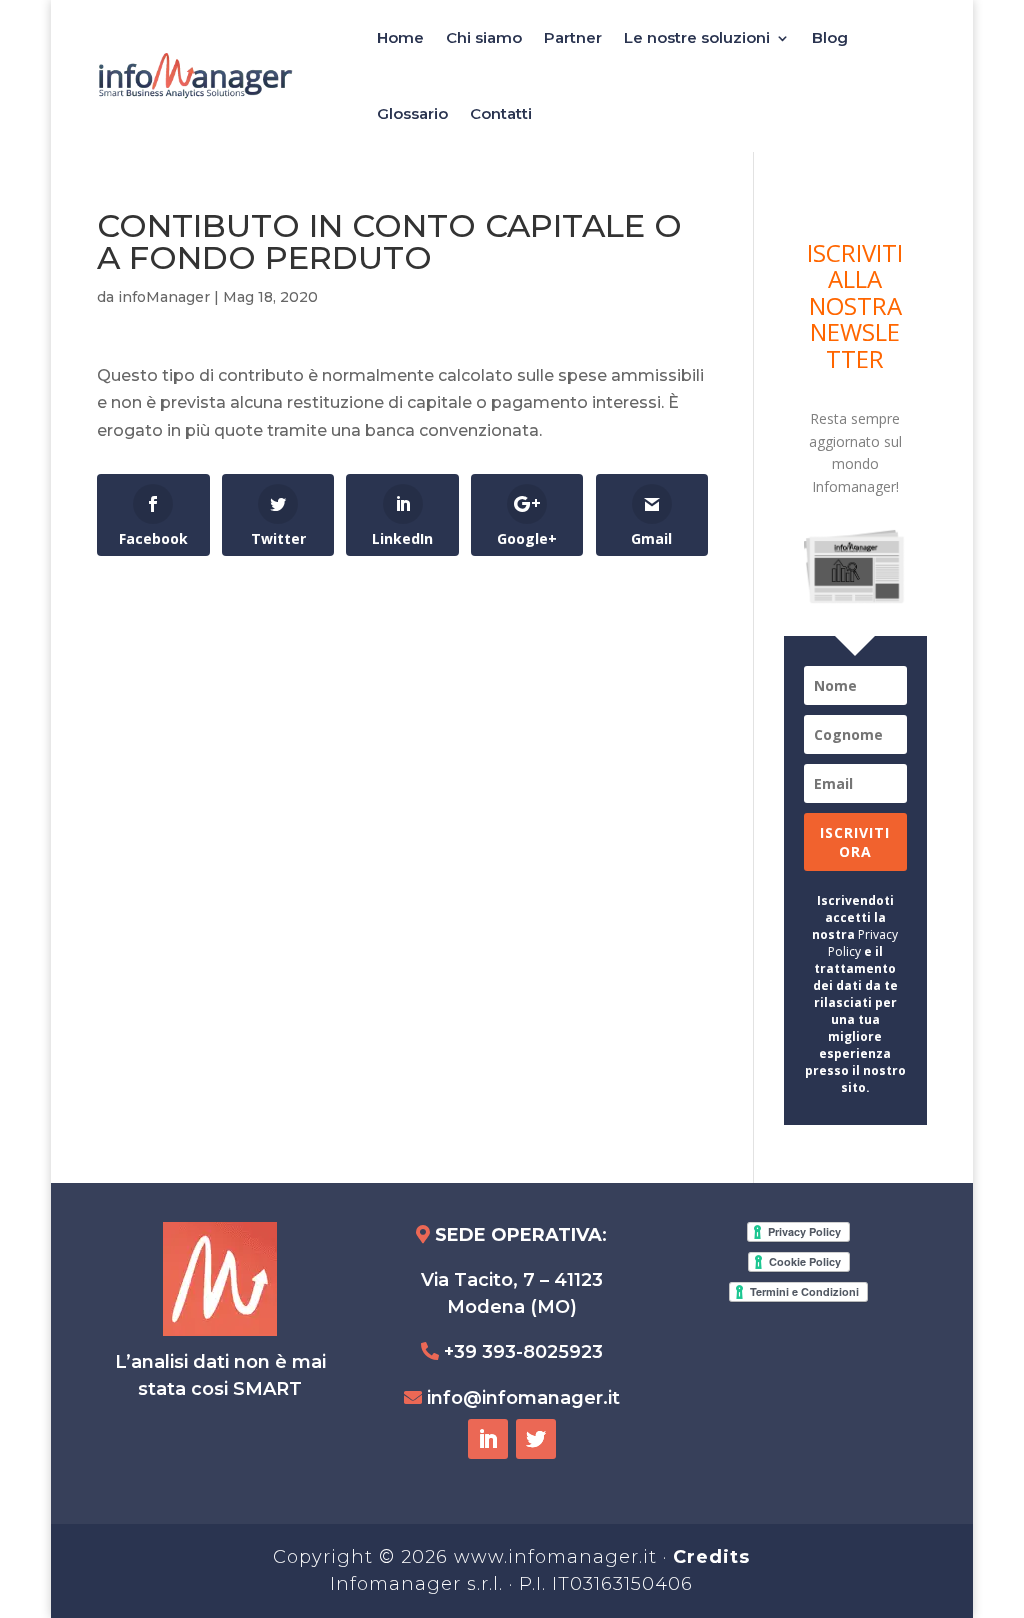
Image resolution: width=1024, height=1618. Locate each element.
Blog (830, 37)
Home (400, 37)
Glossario (412, 113)
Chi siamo (484, 37)
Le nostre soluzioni (697, 37)
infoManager (164, 297)
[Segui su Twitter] (536, 1439)
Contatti (501, 113)
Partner (573, 37)
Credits (711, 1557)
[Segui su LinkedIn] (488, 1439)
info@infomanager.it (523, 1398)
